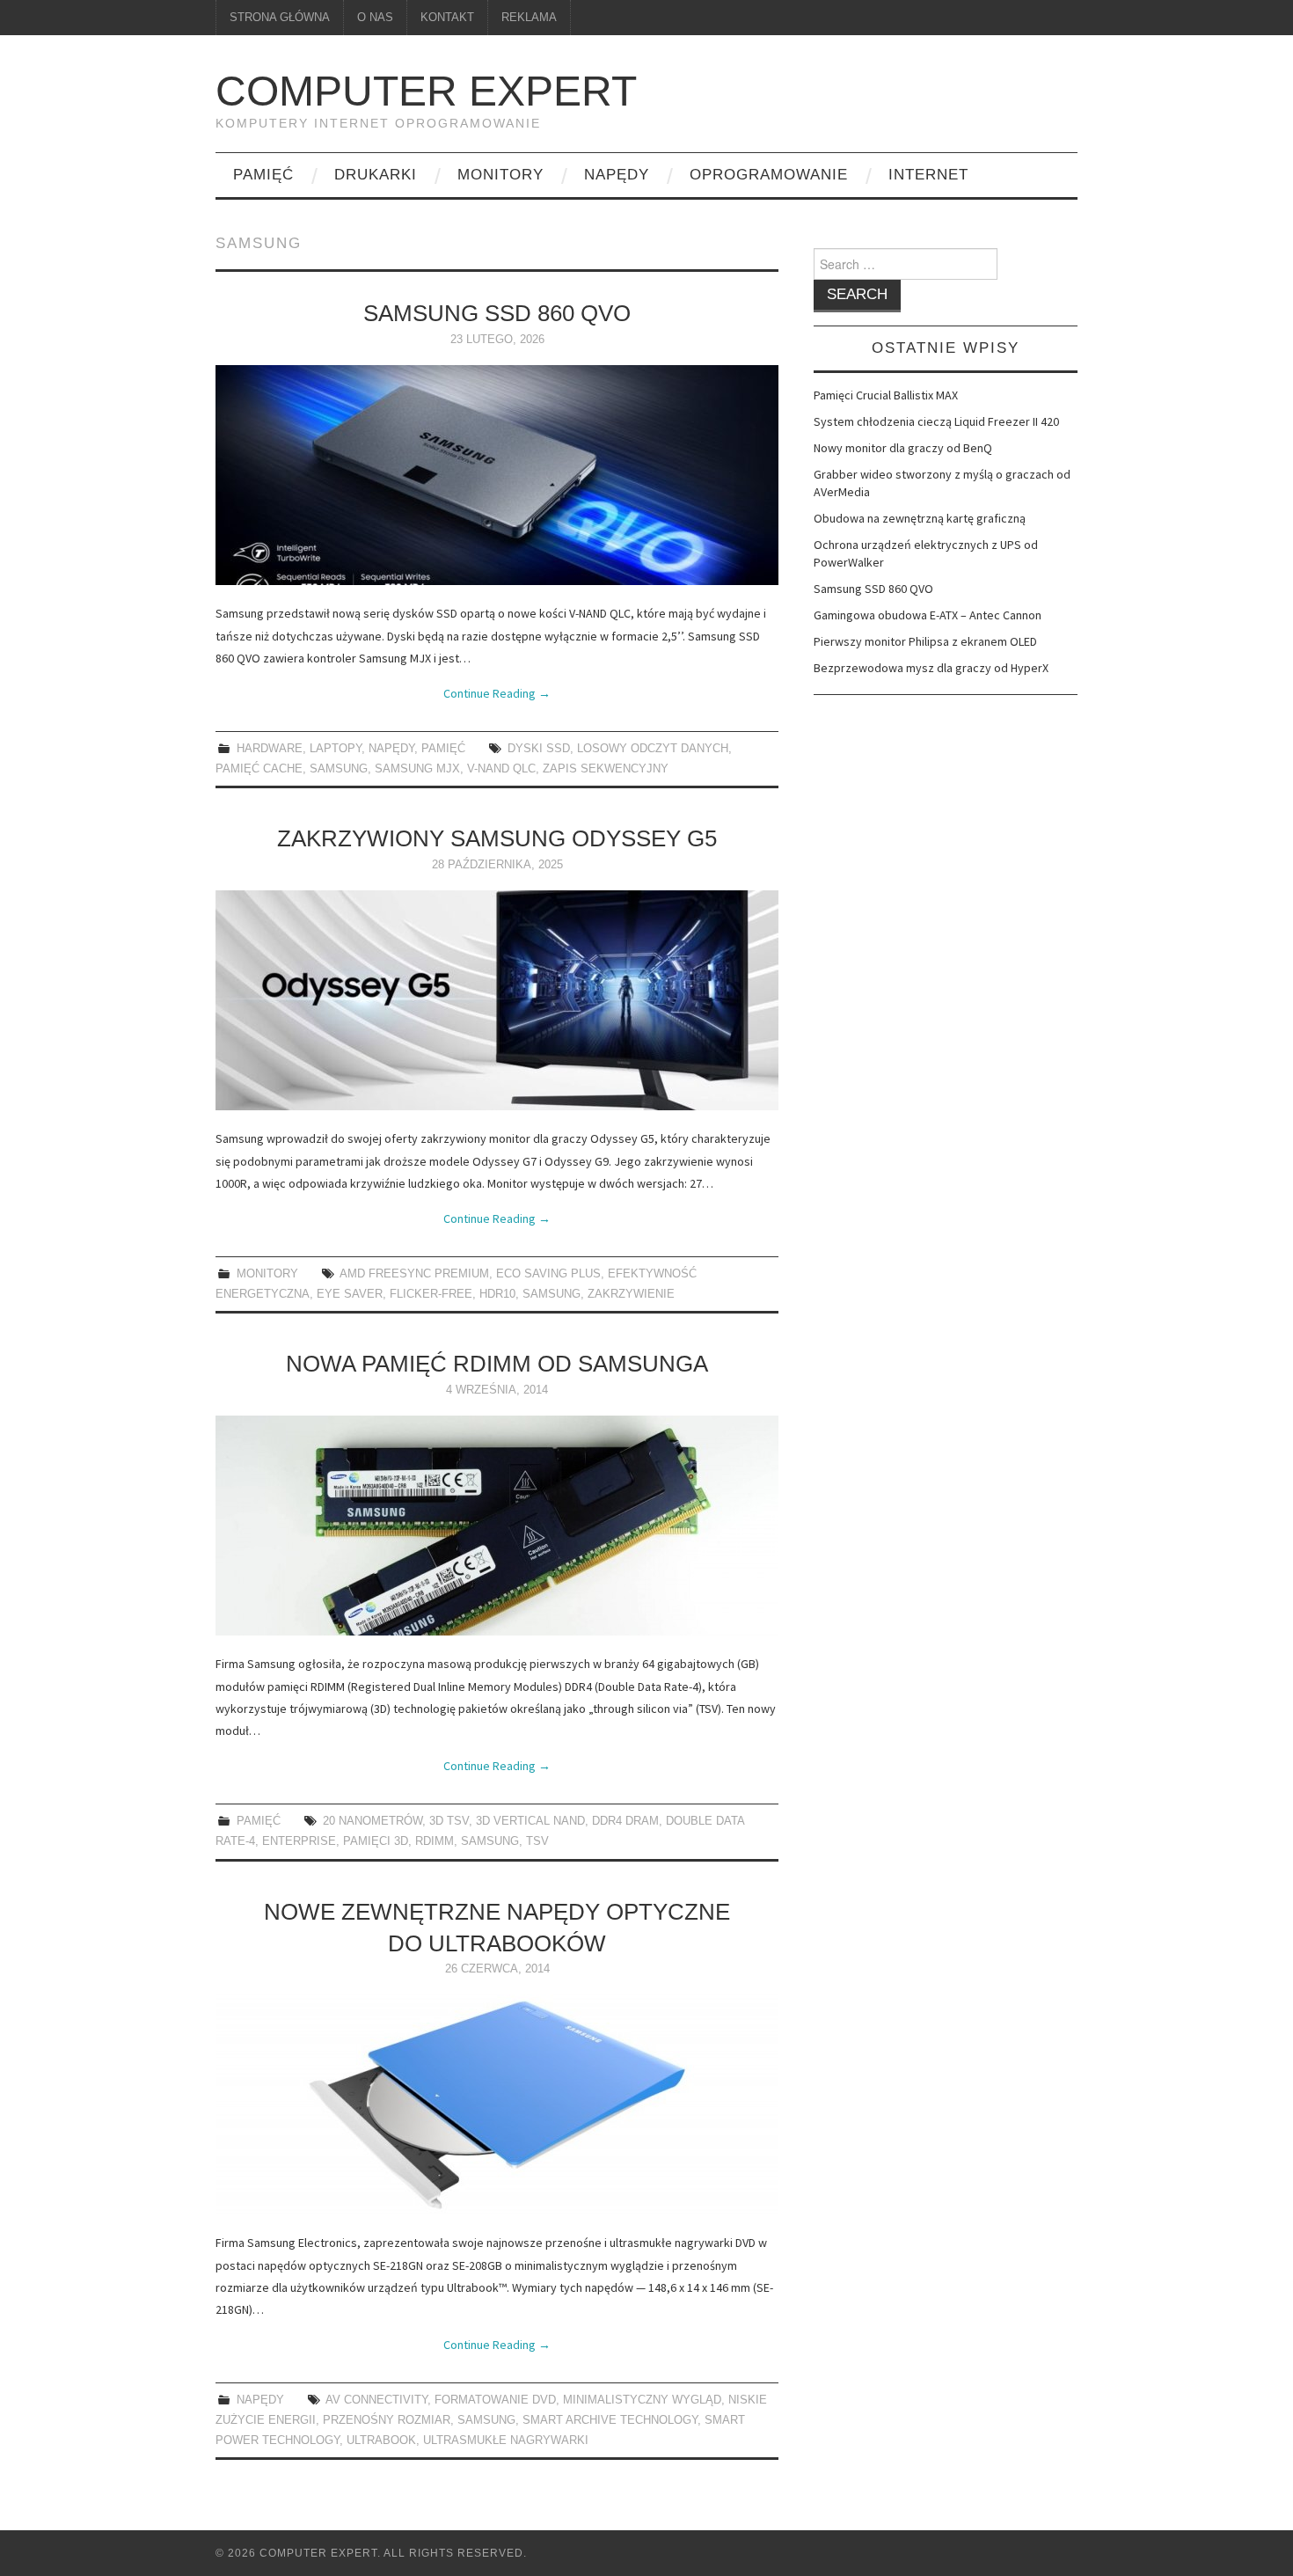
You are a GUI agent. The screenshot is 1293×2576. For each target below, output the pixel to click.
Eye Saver (350, 1294)
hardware (270, 749)
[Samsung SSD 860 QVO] (497, 475)
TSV (537, 1841)
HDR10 (497, 1294)
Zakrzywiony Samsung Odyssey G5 (497, 838)
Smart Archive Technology (610, 2420)
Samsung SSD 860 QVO (497, 313)
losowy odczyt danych (653, 749)
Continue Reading (497, 693)
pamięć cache (259, 769)
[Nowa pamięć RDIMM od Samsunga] (497, 1526)
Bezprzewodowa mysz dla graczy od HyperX (931, 668)
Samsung (339, 769)
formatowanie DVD (495, 2400)
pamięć (263, 175)
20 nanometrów (373, 1821)
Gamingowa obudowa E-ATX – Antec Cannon (928, 615)
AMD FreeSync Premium (414, 1274)
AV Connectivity (376, 2400)
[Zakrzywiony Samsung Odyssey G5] (497, 1000)
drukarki (376, 175)
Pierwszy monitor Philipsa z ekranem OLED (925, 641)
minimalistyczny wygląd (642, 2400)
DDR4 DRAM (625, 1821)
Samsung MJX (417, 769)
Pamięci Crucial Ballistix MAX (886, 395)
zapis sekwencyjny (606, 769)
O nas (375, 18)
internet (928, 175)
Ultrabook (381, 2441)
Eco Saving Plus (548, 1274)
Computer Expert (426, 91)
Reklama (529, 18)
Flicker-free (431, 1294)
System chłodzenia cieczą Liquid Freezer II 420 (936, 421)
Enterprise (299, 1841)
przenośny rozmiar (387, 2420)
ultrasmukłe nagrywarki (506, 2441)
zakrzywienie (631, 1294)
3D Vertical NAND (530, 1821)
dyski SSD (539, 749)
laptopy (336, 749)
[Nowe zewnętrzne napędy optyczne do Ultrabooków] (497, 2104)
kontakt (447, 18)
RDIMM (435, 1841)
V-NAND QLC (501, 769)
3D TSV (449, 1821)
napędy (617, 175)
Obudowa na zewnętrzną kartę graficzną (920, 518)
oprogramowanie (769, 175)
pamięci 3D (376, 1841)
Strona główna (280, 18)
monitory (500, 175)
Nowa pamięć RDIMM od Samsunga (497, 1364)
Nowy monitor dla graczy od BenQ (903, 448)
